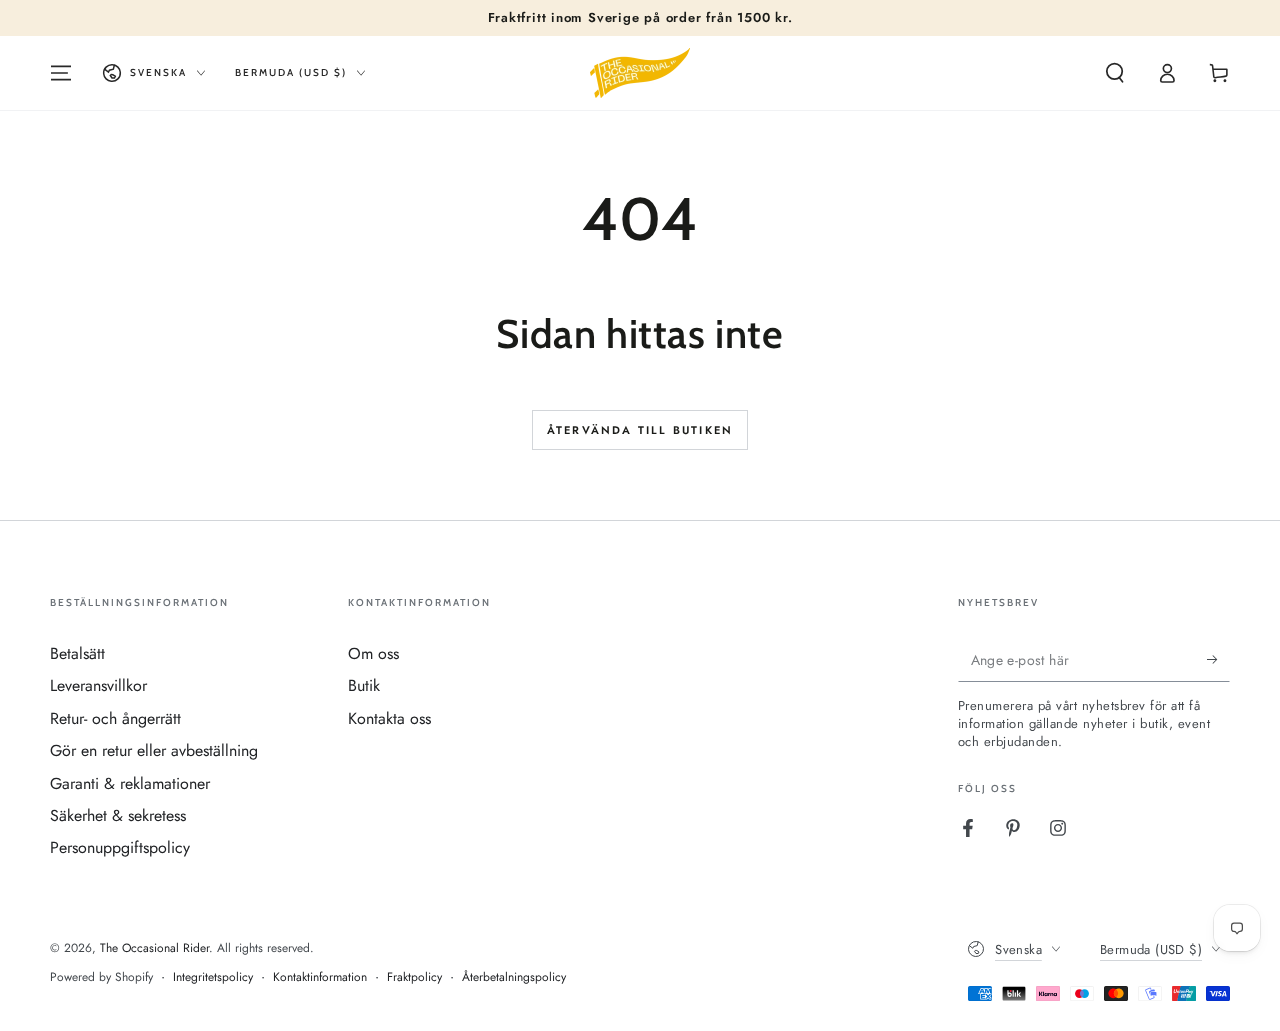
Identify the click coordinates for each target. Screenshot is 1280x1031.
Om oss (373, 653)
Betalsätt (77, 653)
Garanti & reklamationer (130, 783)
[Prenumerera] (1218, 659)
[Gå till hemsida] (640, 73)
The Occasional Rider (154, 948)
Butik (364, 685)
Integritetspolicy (213, 977)
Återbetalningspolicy (514, 977)
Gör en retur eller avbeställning (154, 750)
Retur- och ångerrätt (115, 718)
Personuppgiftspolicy (120, 847)
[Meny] (61, 73)
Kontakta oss (389, 718)
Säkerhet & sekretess (118, 815)
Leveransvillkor (98, 685)
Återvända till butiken (640, 430)
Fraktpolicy (414, 977)
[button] (1115, 73)
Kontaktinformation (320, 977)
